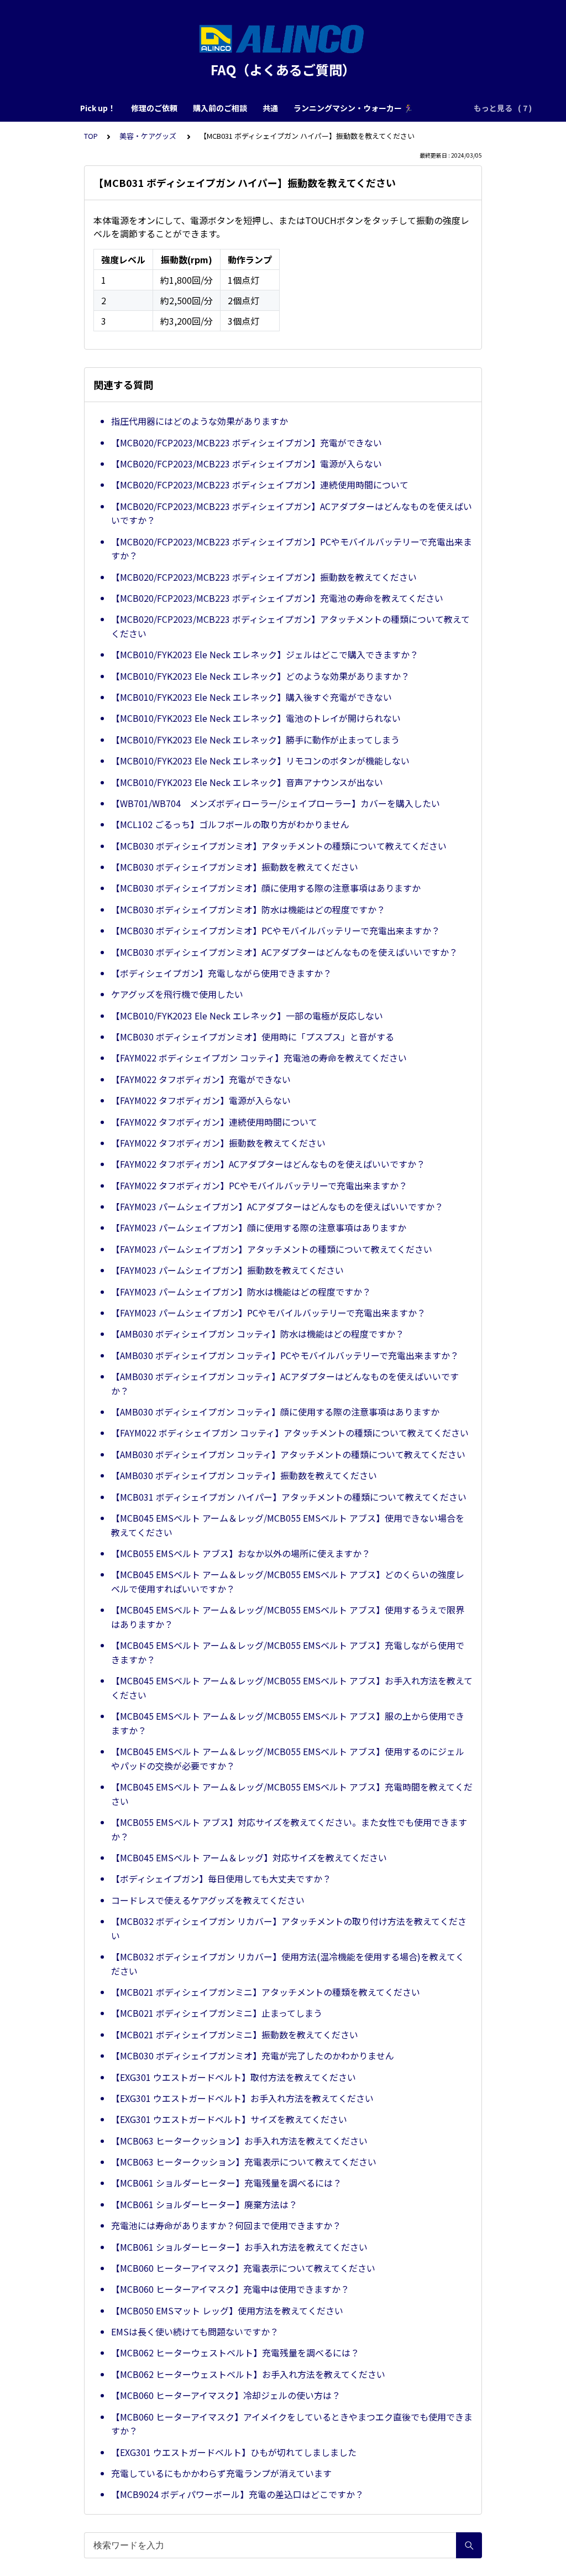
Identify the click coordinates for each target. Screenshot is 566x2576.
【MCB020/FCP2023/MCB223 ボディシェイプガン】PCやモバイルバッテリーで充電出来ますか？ (292, 549)
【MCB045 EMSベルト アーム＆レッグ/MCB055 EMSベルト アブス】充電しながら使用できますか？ (288, 1652)
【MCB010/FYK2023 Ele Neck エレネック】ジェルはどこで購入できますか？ (265, 654)
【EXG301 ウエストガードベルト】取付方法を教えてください (234, 2077)
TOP (91, 136)
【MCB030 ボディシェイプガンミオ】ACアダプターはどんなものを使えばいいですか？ (284, 952)
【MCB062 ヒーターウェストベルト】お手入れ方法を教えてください (248, 2374)
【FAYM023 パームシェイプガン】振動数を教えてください (227, 1270)
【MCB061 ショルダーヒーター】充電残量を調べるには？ (226, 2183)
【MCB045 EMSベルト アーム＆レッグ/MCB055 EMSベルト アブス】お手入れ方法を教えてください (292, 1688)
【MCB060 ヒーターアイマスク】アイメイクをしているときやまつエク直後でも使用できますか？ (292, 2424)
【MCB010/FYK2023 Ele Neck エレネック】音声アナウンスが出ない (247, 782)
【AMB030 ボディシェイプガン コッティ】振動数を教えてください (244, 1475)
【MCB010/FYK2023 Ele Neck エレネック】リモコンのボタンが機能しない (260, 761)
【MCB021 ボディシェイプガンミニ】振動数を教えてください (235, 2034)
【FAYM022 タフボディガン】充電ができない (201, 1079)
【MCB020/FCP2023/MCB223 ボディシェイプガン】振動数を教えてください (264, 577)
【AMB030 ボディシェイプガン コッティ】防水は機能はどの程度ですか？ (258, 1334)
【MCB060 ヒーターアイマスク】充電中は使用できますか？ (230, 2289)
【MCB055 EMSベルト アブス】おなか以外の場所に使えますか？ (241, 1553)
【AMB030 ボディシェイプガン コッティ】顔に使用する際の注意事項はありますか (275, 1412)
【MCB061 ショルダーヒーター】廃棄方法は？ (204, 2204)
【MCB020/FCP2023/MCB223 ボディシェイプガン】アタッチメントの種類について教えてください (290, 626)
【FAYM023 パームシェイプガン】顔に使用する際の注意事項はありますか (259, 1227)
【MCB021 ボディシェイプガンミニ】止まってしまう (217, 2013)
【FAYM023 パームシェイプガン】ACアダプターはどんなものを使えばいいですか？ (277, 1206)
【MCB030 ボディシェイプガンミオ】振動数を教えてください (235, 867)
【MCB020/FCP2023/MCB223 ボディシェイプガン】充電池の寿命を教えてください (277, 598)
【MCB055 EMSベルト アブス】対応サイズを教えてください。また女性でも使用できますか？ (289, 1829)
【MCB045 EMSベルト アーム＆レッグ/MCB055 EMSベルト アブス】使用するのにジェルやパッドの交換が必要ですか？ (288, 1758)
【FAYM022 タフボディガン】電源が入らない (201, 1100)
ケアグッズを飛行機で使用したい (177, 994)
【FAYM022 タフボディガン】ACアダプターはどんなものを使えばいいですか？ (268, 1164)
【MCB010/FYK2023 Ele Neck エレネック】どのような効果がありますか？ (260, 676)
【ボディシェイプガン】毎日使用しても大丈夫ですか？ (221, 1878)
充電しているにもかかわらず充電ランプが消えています (221, 2473)
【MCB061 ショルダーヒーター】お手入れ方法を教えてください (239, 2247)
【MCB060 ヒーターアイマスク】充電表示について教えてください (243, 2268)
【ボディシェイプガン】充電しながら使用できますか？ (221, 973)
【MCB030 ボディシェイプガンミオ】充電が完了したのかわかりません (253, 2055)
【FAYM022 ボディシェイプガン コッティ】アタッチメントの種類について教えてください (290, 1433)
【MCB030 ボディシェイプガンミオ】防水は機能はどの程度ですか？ (248, 909)
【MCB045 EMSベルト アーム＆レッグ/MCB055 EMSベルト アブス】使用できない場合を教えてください (288, 1525)
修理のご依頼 (154, 108)
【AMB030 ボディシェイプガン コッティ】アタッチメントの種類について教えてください (288, 1454)
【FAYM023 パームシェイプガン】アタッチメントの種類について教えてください (272, 1249)
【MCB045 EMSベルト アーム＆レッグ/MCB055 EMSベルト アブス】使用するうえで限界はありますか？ (288, 1617)
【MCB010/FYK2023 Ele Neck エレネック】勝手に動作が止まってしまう (255, 740)
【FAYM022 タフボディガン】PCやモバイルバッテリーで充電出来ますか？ (259, 1185)
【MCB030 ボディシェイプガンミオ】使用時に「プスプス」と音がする (253, 1037)
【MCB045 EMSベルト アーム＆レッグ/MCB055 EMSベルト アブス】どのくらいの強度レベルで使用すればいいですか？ (288, 1581)
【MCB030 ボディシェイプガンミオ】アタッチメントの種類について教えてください (279, 846)
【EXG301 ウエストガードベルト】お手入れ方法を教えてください (242, 2098)
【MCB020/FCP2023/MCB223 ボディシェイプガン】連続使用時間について (260, 485)
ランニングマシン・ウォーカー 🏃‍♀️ (353, 108)
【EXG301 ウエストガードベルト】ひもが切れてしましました (234, 2452)
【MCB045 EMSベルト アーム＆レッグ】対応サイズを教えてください (249, 1857)
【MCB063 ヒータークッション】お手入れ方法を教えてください (239, 2141)
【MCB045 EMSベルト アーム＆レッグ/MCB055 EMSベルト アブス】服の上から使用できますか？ (288, 1723)
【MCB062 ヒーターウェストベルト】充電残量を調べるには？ (235, 2353)
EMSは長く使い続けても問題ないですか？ (195, 2332)
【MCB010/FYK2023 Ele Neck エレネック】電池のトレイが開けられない (256, 718)
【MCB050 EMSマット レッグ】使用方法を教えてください (227, 2310)
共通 (270, 108)
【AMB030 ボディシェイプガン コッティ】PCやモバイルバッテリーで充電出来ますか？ (285, 1355)
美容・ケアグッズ (149, 136)
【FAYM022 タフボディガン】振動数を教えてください (218, 1143)
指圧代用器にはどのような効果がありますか (200, 421)
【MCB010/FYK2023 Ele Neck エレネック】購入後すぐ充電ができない (251, 697)
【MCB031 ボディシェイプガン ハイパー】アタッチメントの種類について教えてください (289, 1497)
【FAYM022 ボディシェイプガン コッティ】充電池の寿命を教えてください (259, 1058)
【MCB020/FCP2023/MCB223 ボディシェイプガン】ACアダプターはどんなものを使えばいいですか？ (292, 513)
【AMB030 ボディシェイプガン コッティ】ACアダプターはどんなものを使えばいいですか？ (285, 1383)
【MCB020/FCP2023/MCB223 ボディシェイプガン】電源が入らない (247, 464)
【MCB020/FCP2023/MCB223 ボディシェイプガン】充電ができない (247, 443)
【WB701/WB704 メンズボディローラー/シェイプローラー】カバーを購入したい (276, 803)
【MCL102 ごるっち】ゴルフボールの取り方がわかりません (230, 824)
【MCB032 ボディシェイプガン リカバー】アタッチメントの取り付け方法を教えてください (289, 1928)
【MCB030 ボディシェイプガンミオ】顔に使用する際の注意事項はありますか (266, 888)
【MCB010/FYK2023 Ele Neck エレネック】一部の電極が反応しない (247, 1016)
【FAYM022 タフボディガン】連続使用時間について (214, 1122)
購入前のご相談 (220, 108)
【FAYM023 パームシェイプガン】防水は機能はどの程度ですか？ (241, 1292)
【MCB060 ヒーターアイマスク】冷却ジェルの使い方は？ (226, 2395)
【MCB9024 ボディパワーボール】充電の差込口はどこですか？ (237, 2494)
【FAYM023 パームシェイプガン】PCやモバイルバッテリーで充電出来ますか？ (268, 1313)
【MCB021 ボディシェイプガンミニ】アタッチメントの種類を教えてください (266, 1992)
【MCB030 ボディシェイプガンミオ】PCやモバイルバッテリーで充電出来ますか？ (276, 930)
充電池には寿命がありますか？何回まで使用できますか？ (226, 2225)
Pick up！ (98, 108)
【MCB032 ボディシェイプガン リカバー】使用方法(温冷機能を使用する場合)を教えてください (288, 1964)
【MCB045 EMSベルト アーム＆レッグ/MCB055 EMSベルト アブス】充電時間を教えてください (292, 1794)
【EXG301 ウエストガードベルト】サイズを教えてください (229, 2119)
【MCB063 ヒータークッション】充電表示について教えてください (244, 2162)
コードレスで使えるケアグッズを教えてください (208, 1900)
